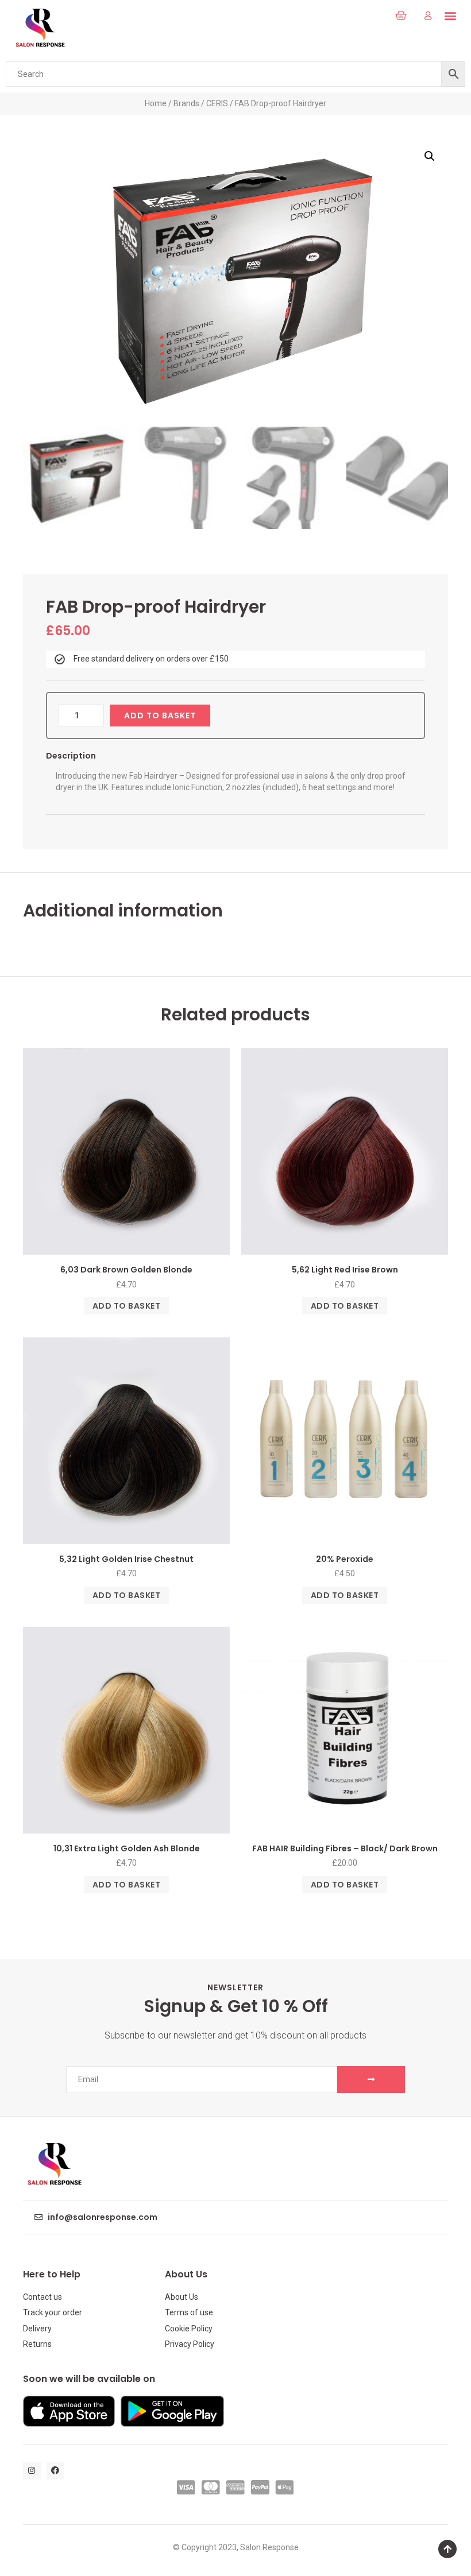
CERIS (217, 103)
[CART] (401, 16)
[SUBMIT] (371, 2080)
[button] (375, 16)
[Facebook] (55, 2471)
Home (156, 103)
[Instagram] (32, 2471)
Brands (186, 103)
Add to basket (160, 715)
